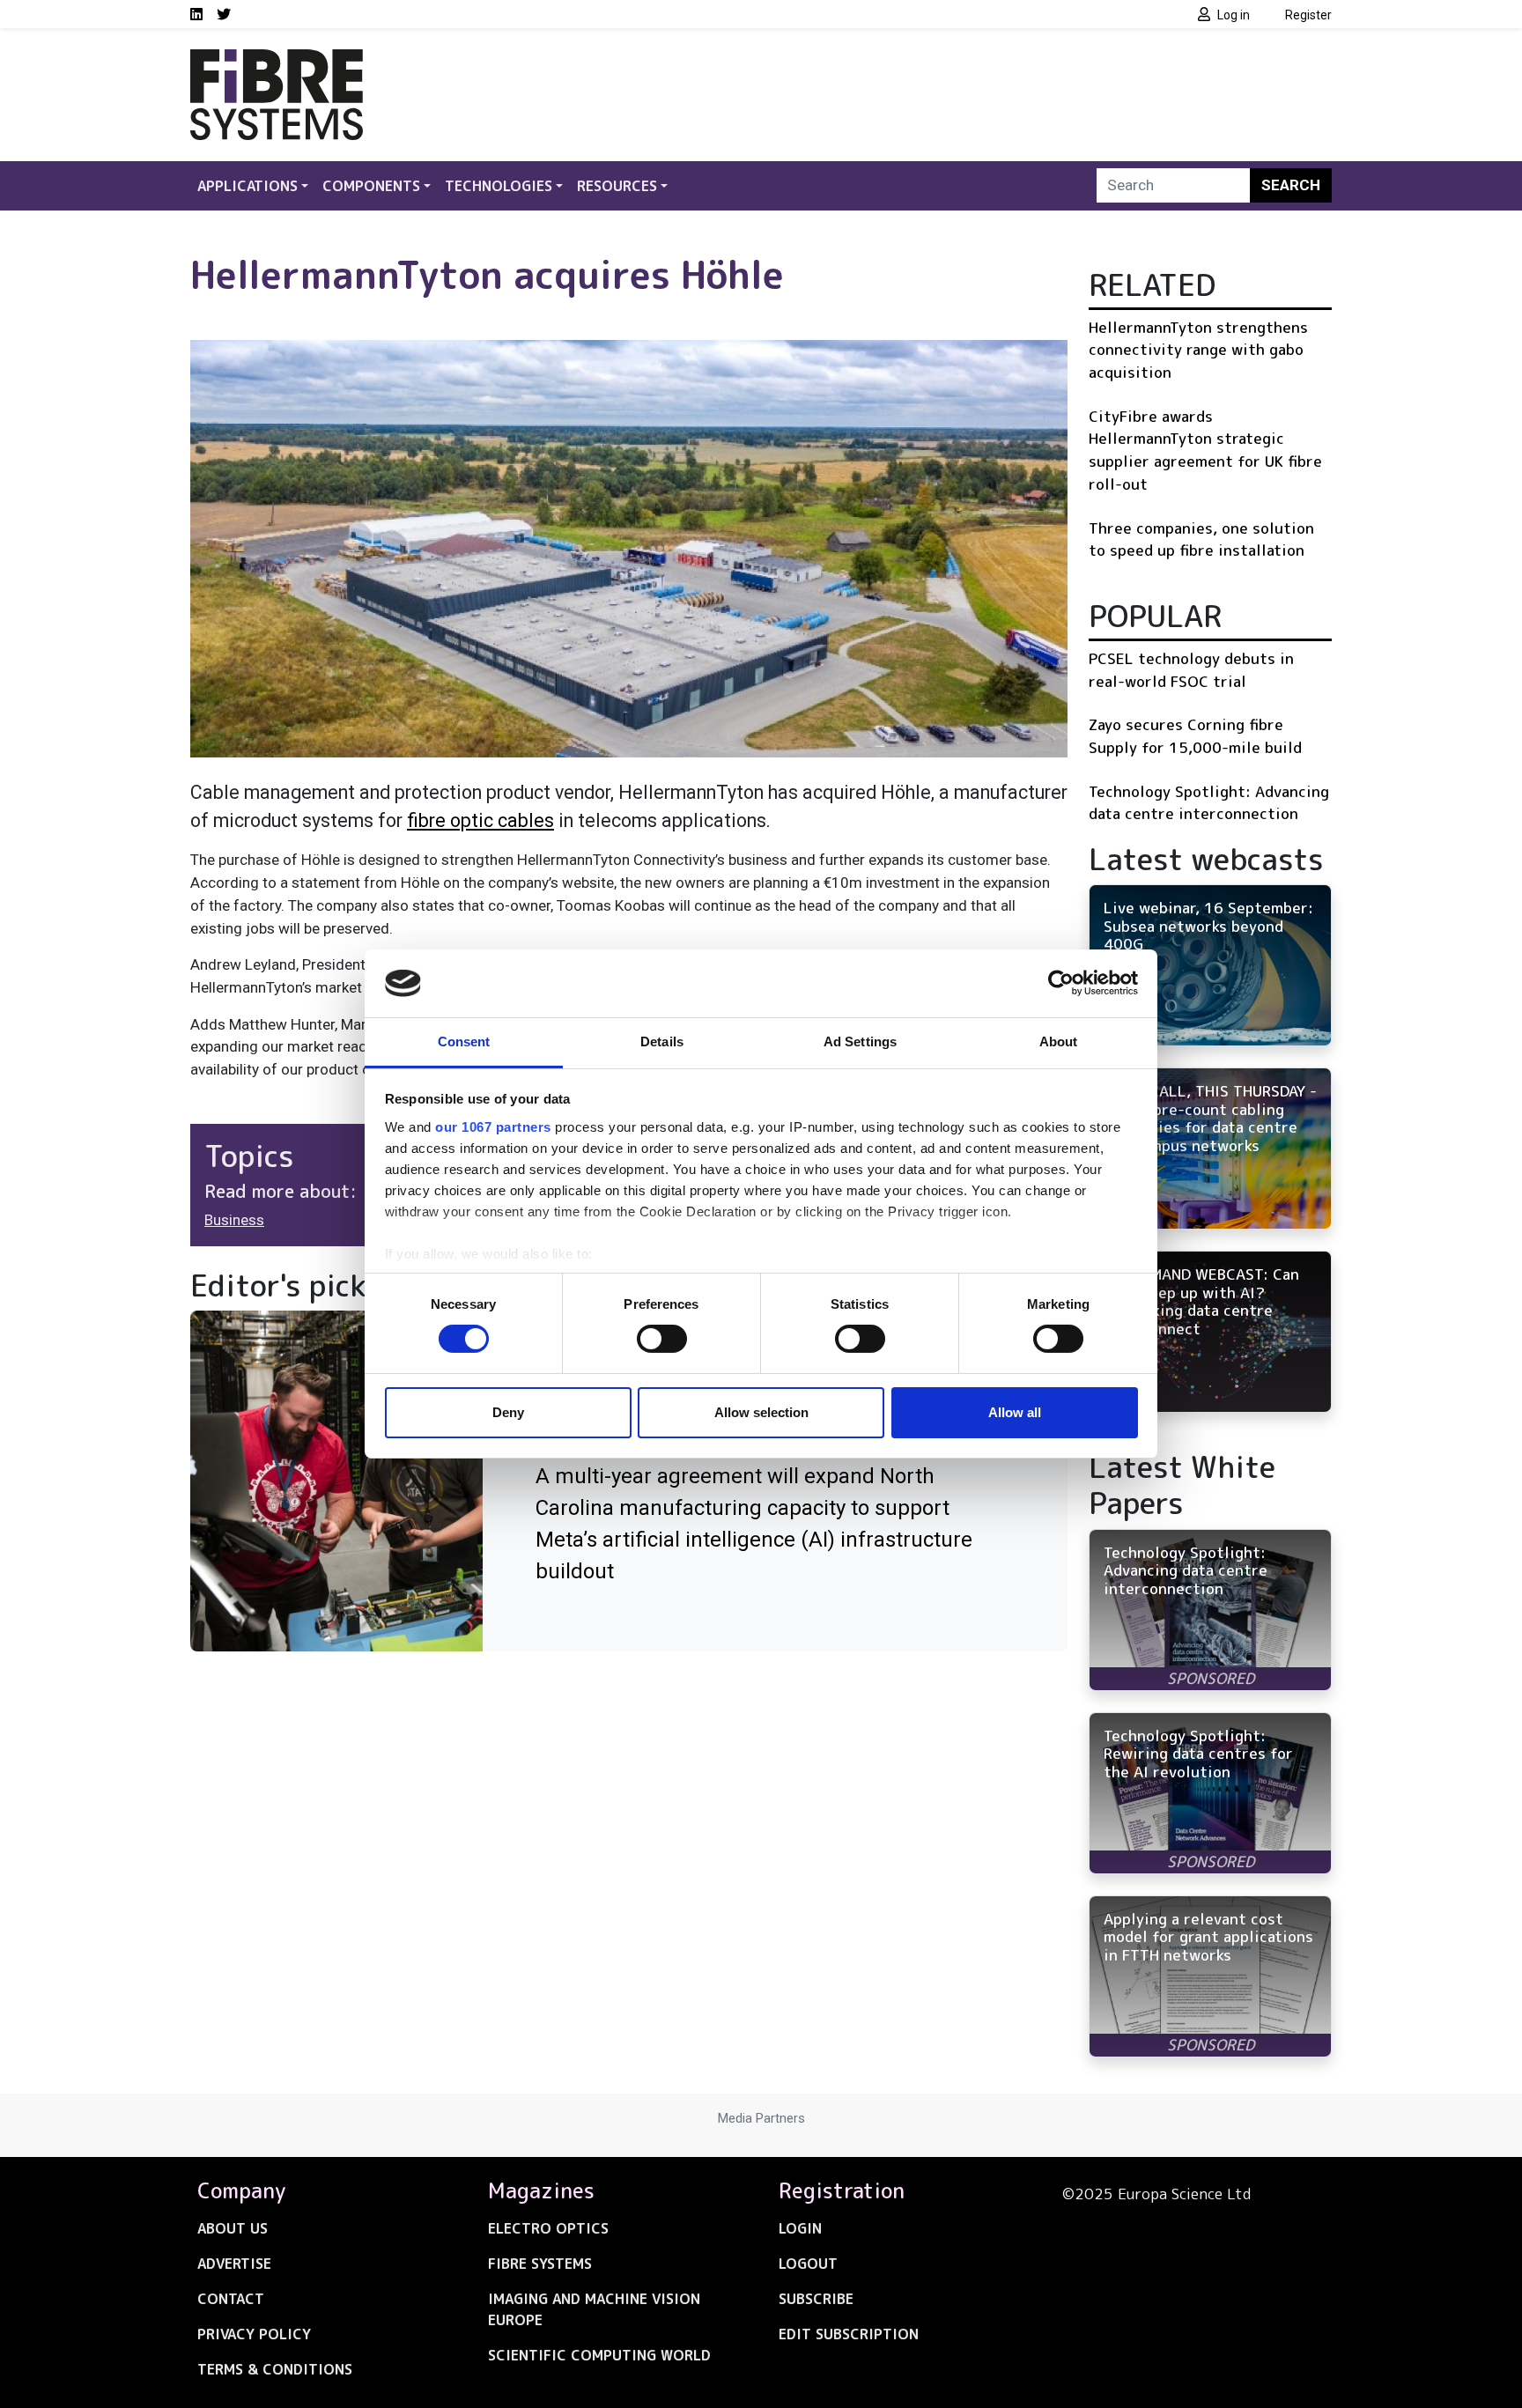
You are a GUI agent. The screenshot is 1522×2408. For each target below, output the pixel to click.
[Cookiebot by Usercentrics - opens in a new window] (1061, 983)
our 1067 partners (493, 1127)
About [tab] (1059, 1041)
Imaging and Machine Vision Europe (594, 2309)
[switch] (662, 1339)
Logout (808, 2264)
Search (1291, 185)
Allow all (1015, 1412)
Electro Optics (548, 2228)
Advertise (234, 2264)
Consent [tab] (464, 1041)
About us (233, 2228)
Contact (231, 2299)
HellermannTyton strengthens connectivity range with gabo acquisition (1198, 350)
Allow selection (761, 1412)
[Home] (277, 60)
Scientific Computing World (599, 2355)
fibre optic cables (480, 820)
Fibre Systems (540, 2264)
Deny (508, 1412)
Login (800, 2228)
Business (234, 1220)
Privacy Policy (254, 2334)
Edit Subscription (849, 2334)
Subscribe (816, 2299)
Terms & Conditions (275, 2369)
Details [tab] (662, 1041)
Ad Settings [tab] (860, 1041)
